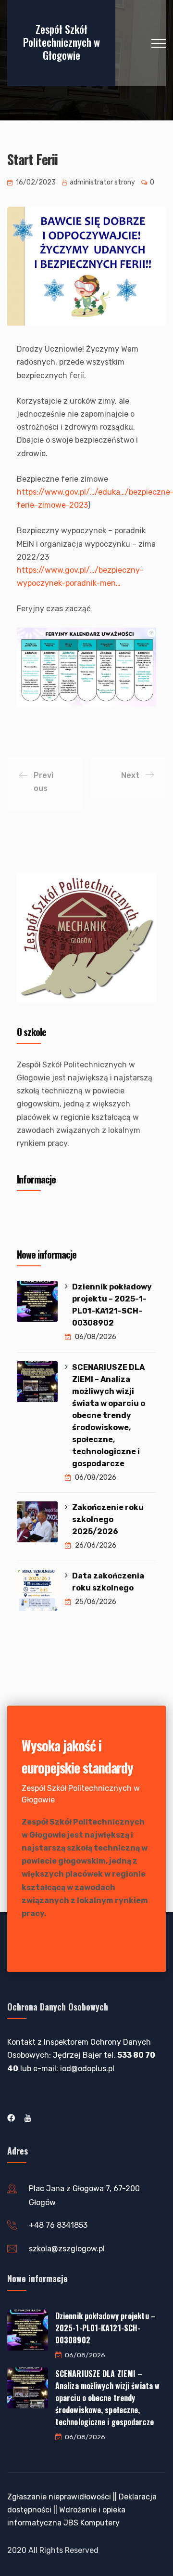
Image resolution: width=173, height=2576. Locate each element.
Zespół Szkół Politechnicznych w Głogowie (62, 42)
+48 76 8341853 (58, 2225)
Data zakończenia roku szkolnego (108, 1582)
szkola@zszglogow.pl (67, 2249)
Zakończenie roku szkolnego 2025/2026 (108, 1519)
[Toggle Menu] (144, 1215)
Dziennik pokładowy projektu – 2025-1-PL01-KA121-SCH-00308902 (112, 1305)
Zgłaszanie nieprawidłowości (59, 2497)
